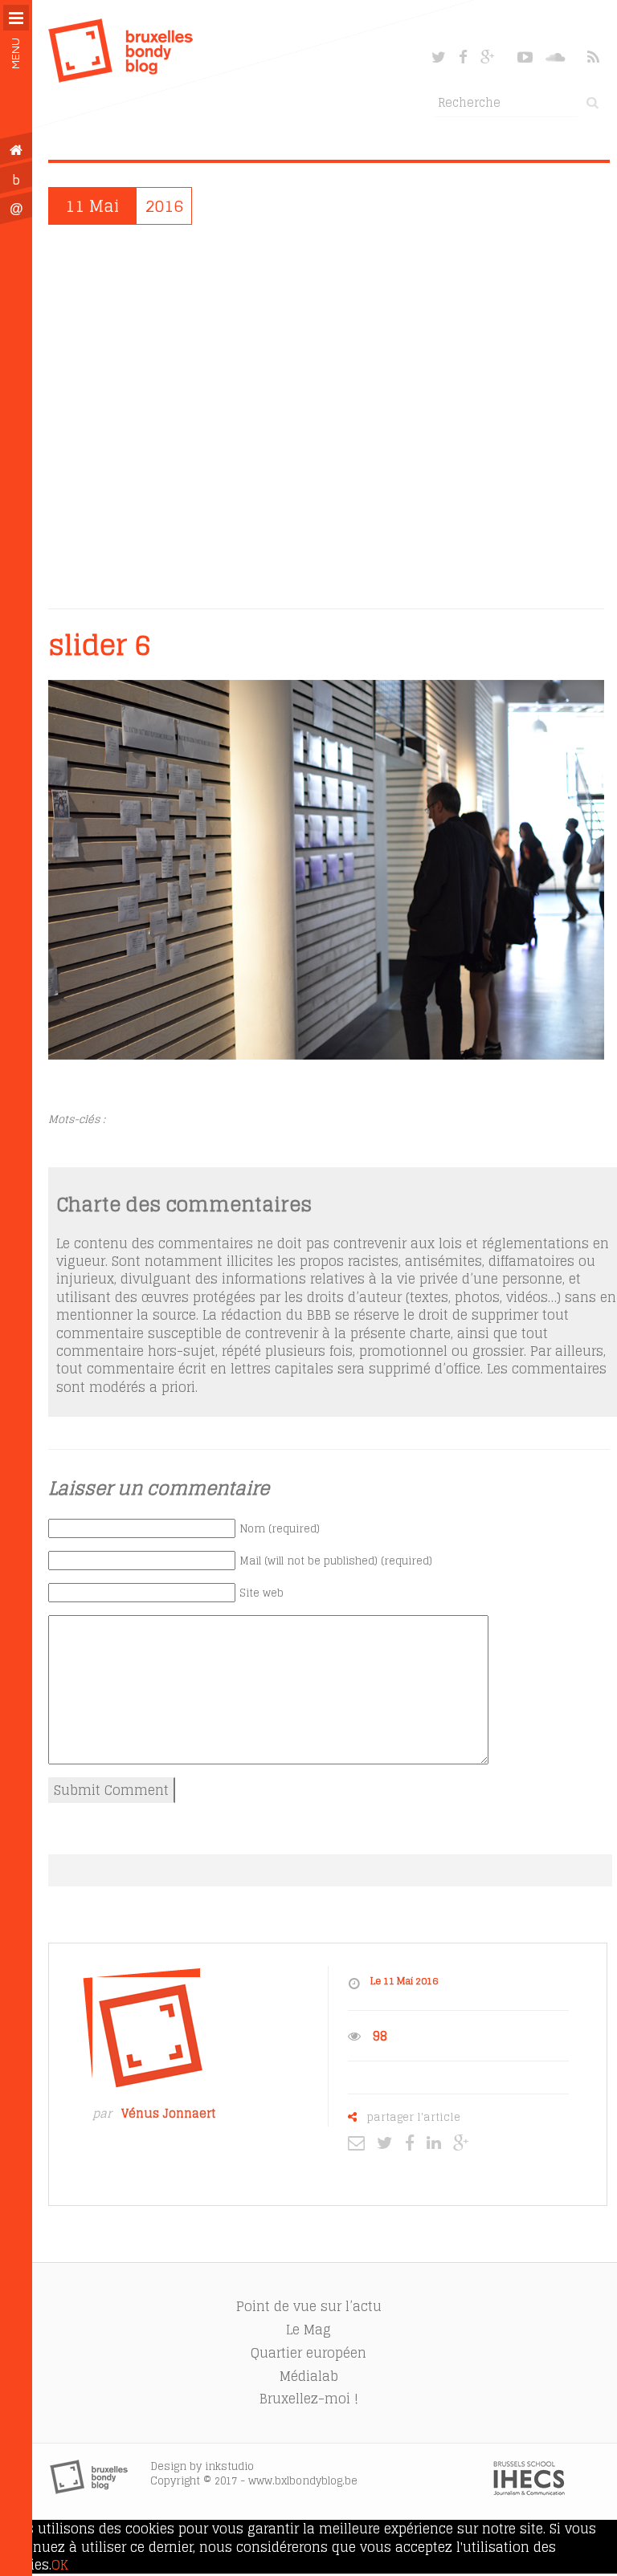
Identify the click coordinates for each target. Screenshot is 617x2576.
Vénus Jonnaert (168, 2114)
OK (60, 2565)
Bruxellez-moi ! (309, 2399)
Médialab (309, 2376)
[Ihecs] (529, 2491)
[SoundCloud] (557, 57)
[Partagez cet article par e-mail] (360, 2142)
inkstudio (229, 2466)
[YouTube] (525, 57)
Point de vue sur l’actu (309, 2306)
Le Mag (308, 2330)
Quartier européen (308, 2353)
